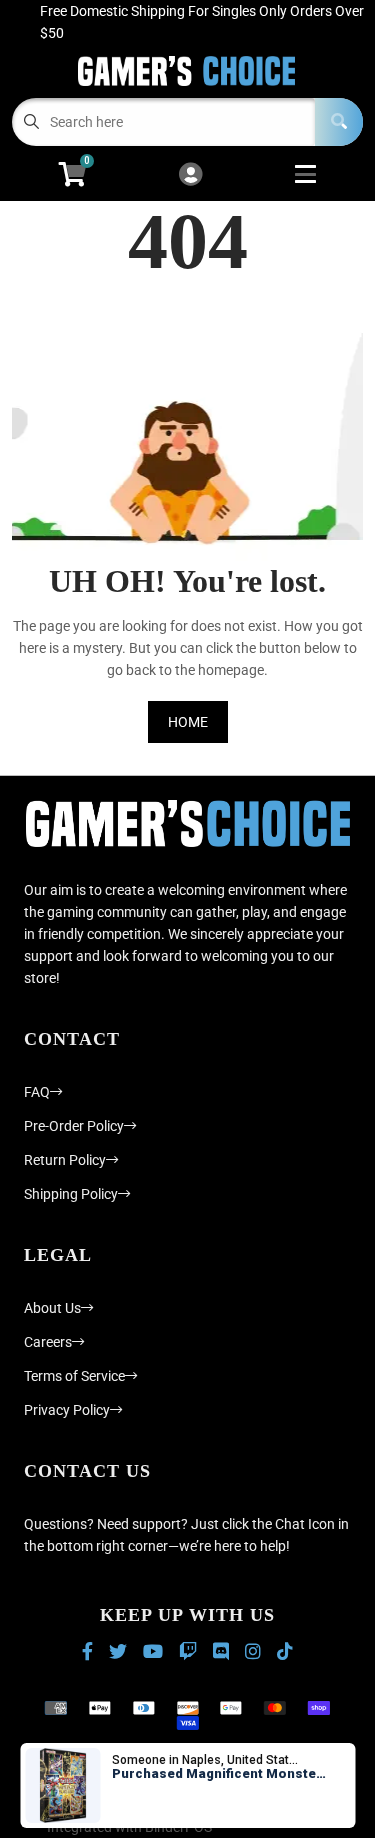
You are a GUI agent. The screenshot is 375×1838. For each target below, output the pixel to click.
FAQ (37, 1092)
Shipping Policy (71, 1194)
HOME (188, 722)
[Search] (339, 122)
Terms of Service (74, 1376)
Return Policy (65, 1160)
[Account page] (190, 175)
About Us (52, 1308)
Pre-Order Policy (74, 1126)
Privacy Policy (67, 1410)
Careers (48, 1342)
